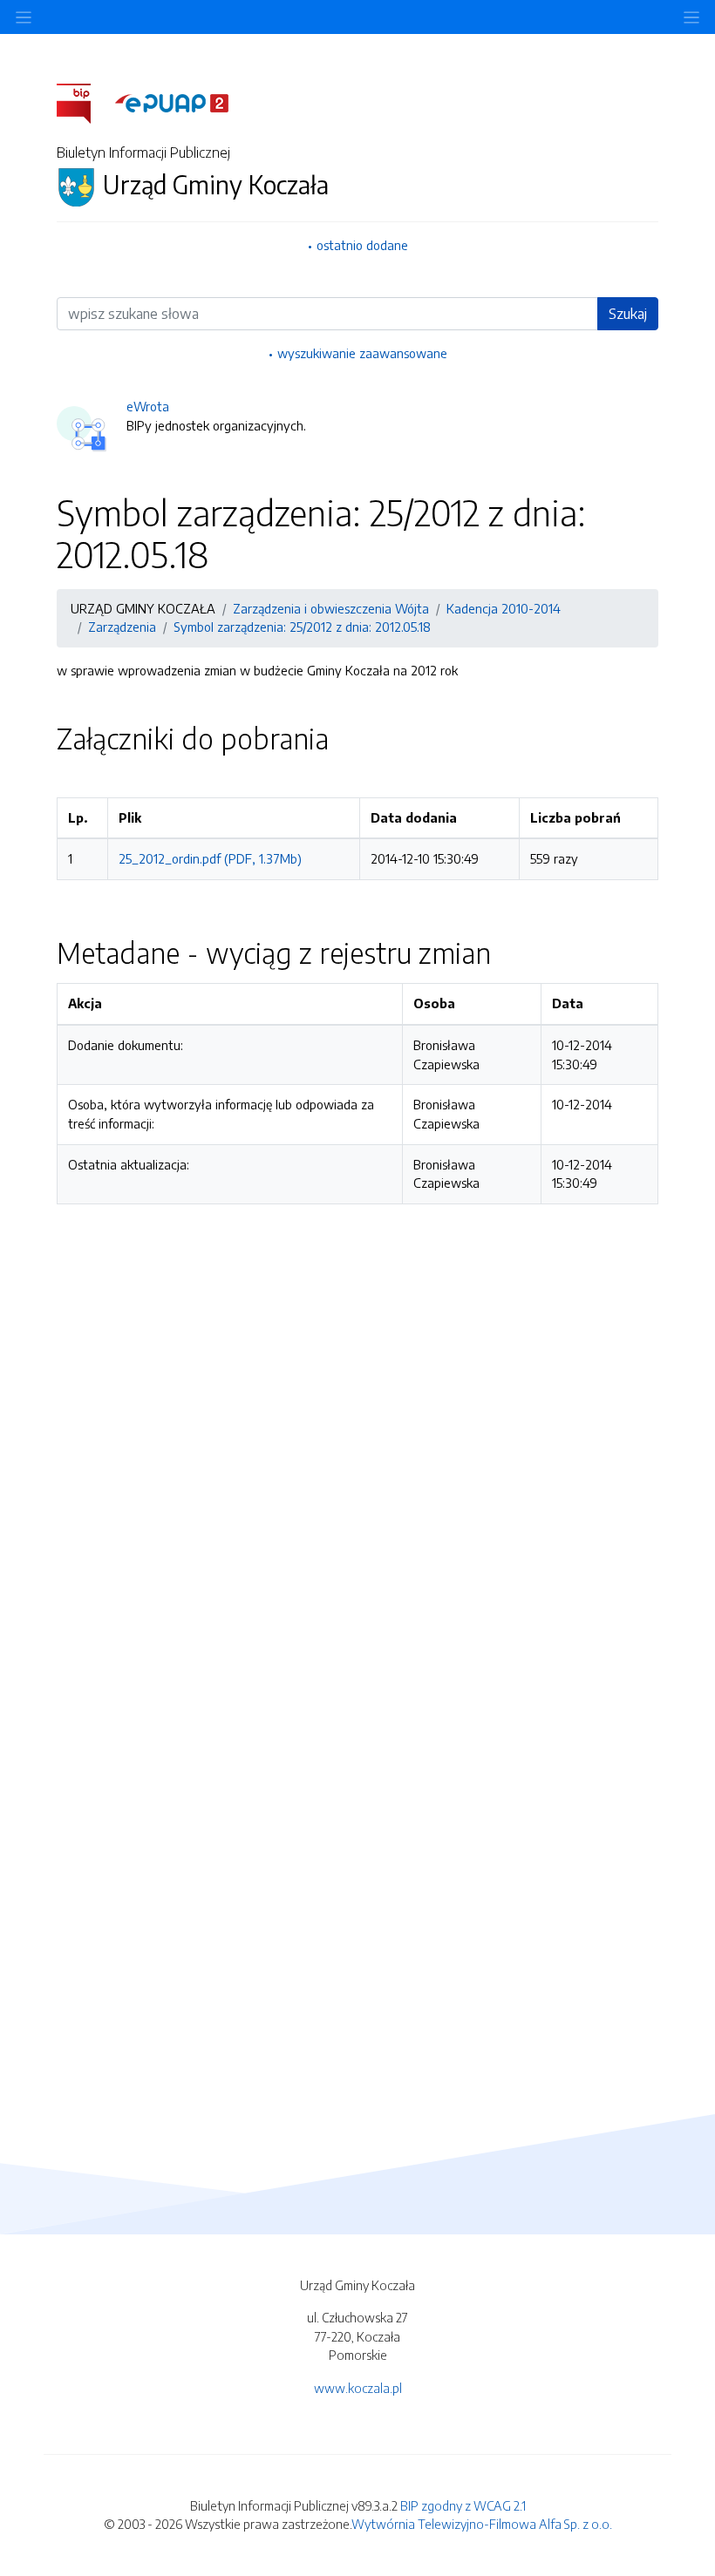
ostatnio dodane (362, 245)
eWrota (148, 406)
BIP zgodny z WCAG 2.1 (463, 2505)
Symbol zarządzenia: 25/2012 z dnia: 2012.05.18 (302, 627)
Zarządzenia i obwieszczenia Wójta (331, 608)
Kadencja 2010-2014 (504, 608)
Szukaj (628, 314)
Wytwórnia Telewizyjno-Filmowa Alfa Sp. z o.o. (482, 2524)
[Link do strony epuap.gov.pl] (172, 102)
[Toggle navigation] (691, 17)
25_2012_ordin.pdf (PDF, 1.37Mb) (210, 858)
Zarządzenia (122, 627)
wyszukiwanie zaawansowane (362, 353)
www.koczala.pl (358, 2388)
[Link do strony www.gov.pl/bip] (84, 102)
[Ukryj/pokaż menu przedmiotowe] (24, 17)
